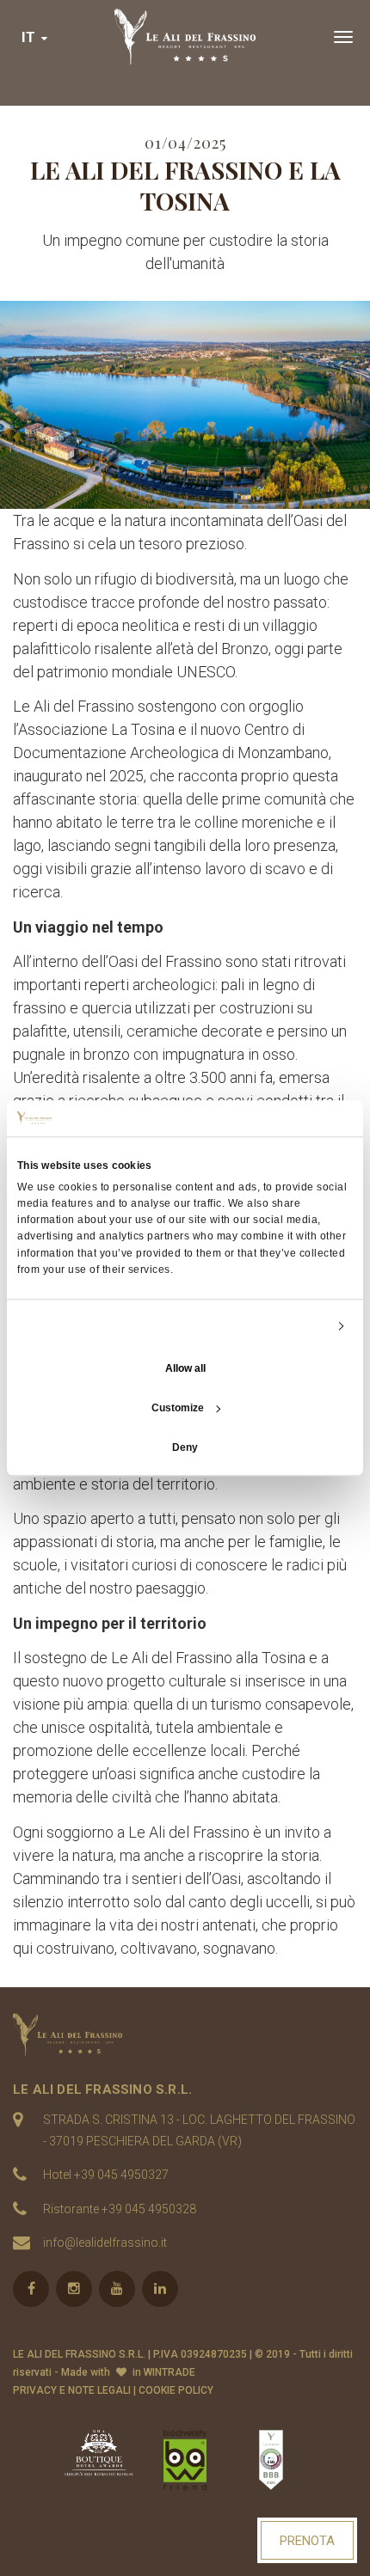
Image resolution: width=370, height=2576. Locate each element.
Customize (178, 1408)
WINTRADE (170, 2372)
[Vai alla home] (185, 37)
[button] (36, 37)
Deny (185, 1447)
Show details (295, 1325)
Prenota (307, 2541)
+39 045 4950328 (149, 2209)
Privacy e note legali (72, 2390)
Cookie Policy (176, 2390)
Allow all (185, 1368)
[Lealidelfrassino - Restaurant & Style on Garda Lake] (185, 2034)
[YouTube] (117, 2289)
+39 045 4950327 (121, 2175)
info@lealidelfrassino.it (105, 2243)
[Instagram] (74, 2289)
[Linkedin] (160, 2289)
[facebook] (31, 2289)
